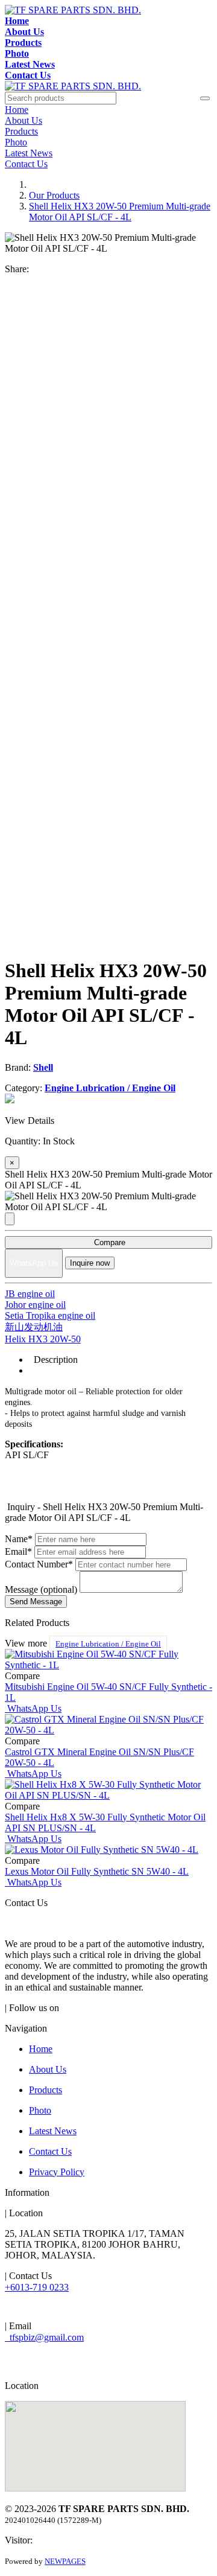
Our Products (54, 195)
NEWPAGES (65, 2561)
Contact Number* (39, 1564)
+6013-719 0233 (37, 2287)
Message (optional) (41, 1589)
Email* (18, 1551)
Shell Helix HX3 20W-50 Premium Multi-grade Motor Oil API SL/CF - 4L (120, 212)
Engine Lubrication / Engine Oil (108, 1644)
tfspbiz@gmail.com (44, 2337)
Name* (19, 1539)
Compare (108, 1242)
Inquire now (90, 1263)
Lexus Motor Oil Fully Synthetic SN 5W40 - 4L (97, 1871)
